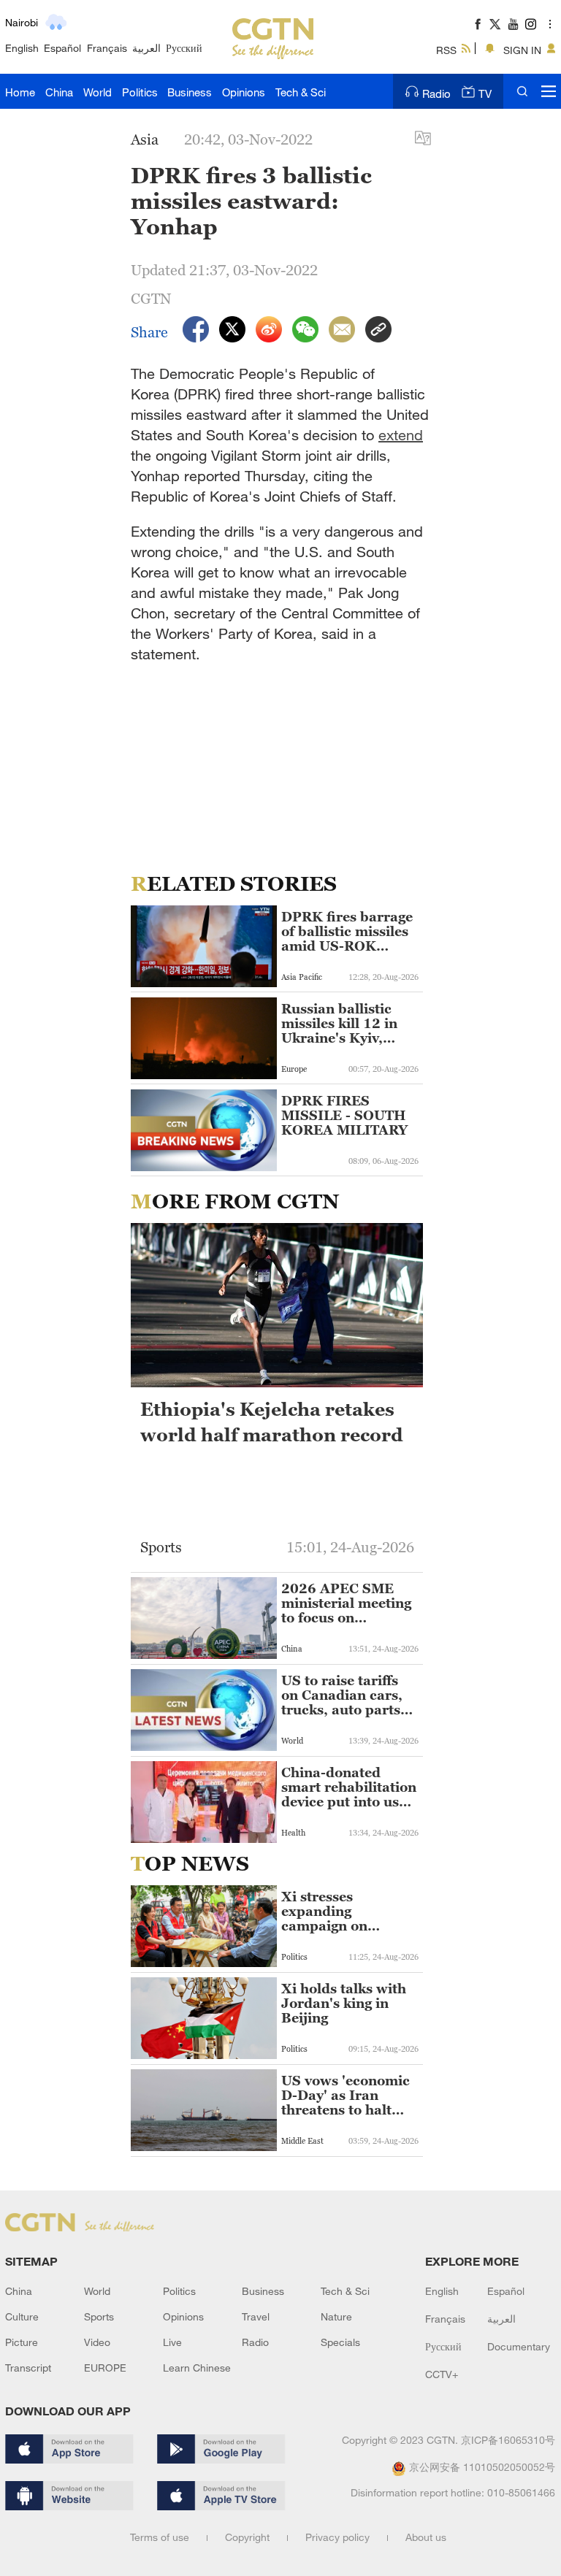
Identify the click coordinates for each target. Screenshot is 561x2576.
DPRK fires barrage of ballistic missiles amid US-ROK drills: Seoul (347, 932)
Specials (340, 2342)
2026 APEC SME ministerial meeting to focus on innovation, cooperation (346, 1603)
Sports (99, 2316)
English (22, 48)
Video (97, 2342)
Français (107, 48)
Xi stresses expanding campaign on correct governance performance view (346, 1912)
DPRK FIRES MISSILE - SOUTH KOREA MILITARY (344, 1116)
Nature (336, 2316)
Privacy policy (337, 2537)
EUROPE (105, 2368)
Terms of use (160, 2537)
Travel (256, 2316)
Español (62, 48)
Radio (436, 93)
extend (401, 435)
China (59, 92)
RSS (446, 50)
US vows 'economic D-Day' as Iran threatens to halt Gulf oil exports (346, 2096)
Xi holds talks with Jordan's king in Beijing (344, 2004)
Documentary (519, 2346)
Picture (22, 2342)
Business (190, 92)
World (98, 92)
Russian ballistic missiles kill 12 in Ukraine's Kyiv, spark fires (339, 1024)
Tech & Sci (301, 92)
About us (426, 2537)
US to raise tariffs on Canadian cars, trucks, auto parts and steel (342, 1695)
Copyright (247, 2537)
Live (172, 2342)
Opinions (244, 92)
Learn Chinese (197, 2368)
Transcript (28, 2368)
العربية (146, 48)
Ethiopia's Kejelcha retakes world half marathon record (272, 1422)
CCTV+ (442, 2374)
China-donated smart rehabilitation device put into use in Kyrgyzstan (349, 1787)
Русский (184, 48)
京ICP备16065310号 (508, 2440)
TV (485, 93)
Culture (22, 2316)
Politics (140, 92)
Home (20, 92)
